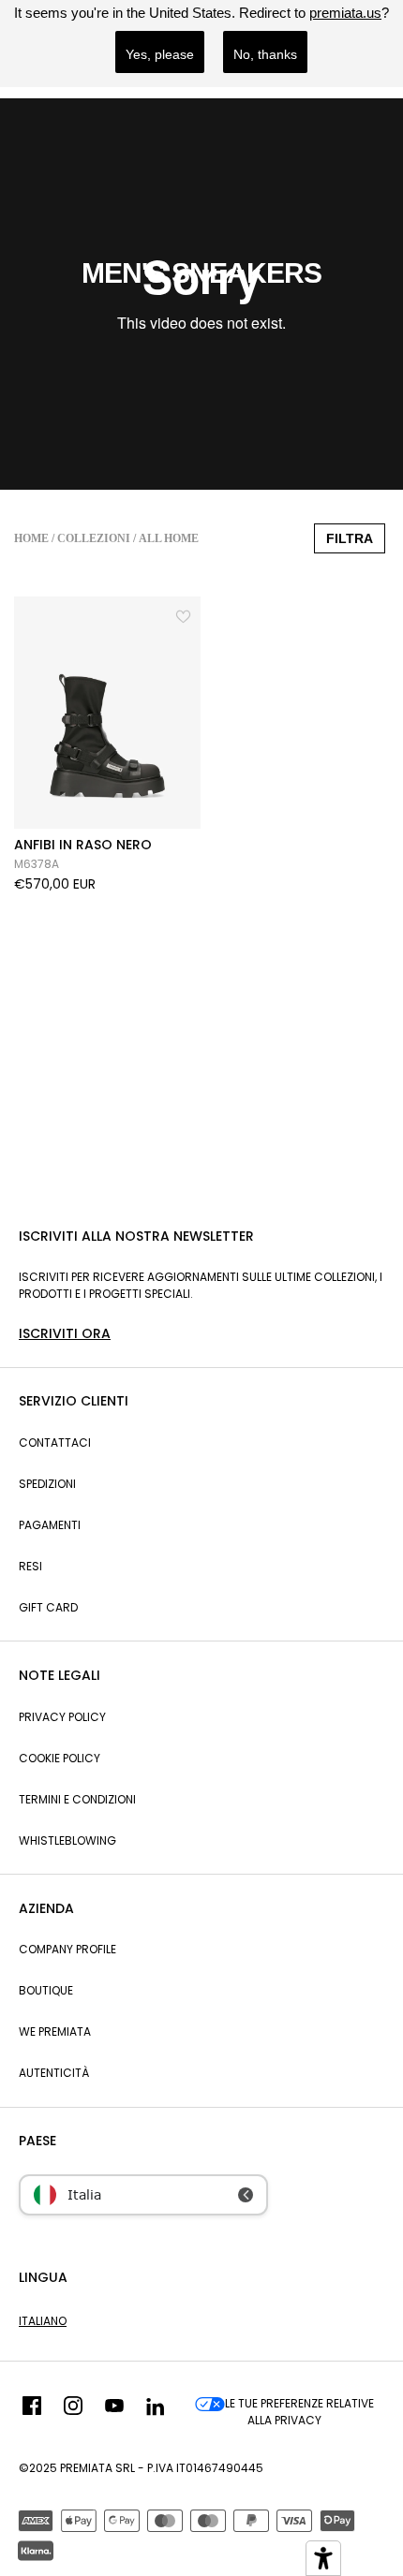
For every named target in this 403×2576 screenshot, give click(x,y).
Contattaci (55, 1443)
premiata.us (345, 13)
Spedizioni (47, 1484)
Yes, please (160, 54)
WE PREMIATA (55, 2031)
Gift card (48, 1607)
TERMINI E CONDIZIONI (77, 1799)
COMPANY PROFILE (67, 1949)
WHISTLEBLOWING (67, 1840)
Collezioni (94, 538)
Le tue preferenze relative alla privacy (299, 2412)
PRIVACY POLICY (62, 1717)
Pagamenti (50, 1525)
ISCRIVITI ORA (65, 1333)
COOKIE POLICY (60, 1758)
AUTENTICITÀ (54, 2073)
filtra (350, 538)
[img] (32, 2412)
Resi (30, 1566)
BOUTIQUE (46, 1990)
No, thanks (265, 54)
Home (31, 538)
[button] (185, 614)
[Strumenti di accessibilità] (323, 2558)
